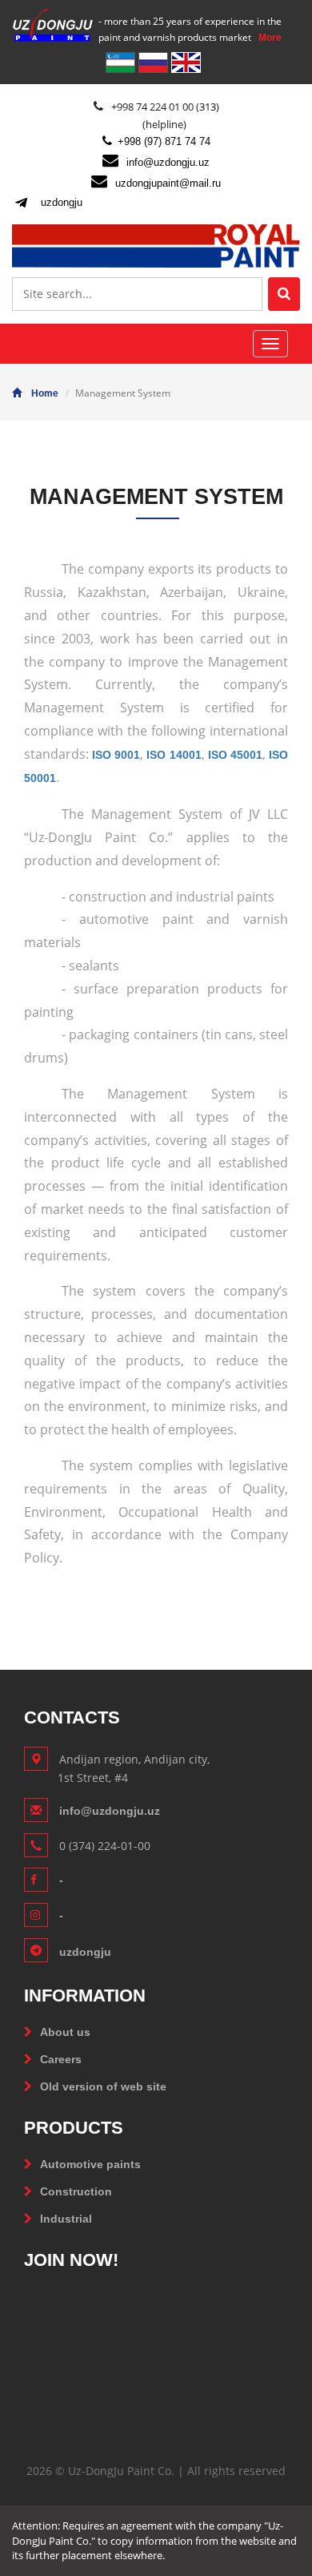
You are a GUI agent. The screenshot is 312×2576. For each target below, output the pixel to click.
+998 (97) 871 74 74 (164, 141)
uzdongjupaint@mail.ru (168, 183)
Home (45, 393)
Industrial (66, 2219)
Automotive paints (90, 2164)
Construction (76, 2191)
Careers (61, 2059)
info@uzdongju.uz (168, 162)
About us (65, 2032)
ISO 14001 (174, 755)
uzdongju (62, 202)
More (270, 38)
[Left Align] (284, 294)
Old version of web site (103, 2086)
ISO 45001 (235, 755)
